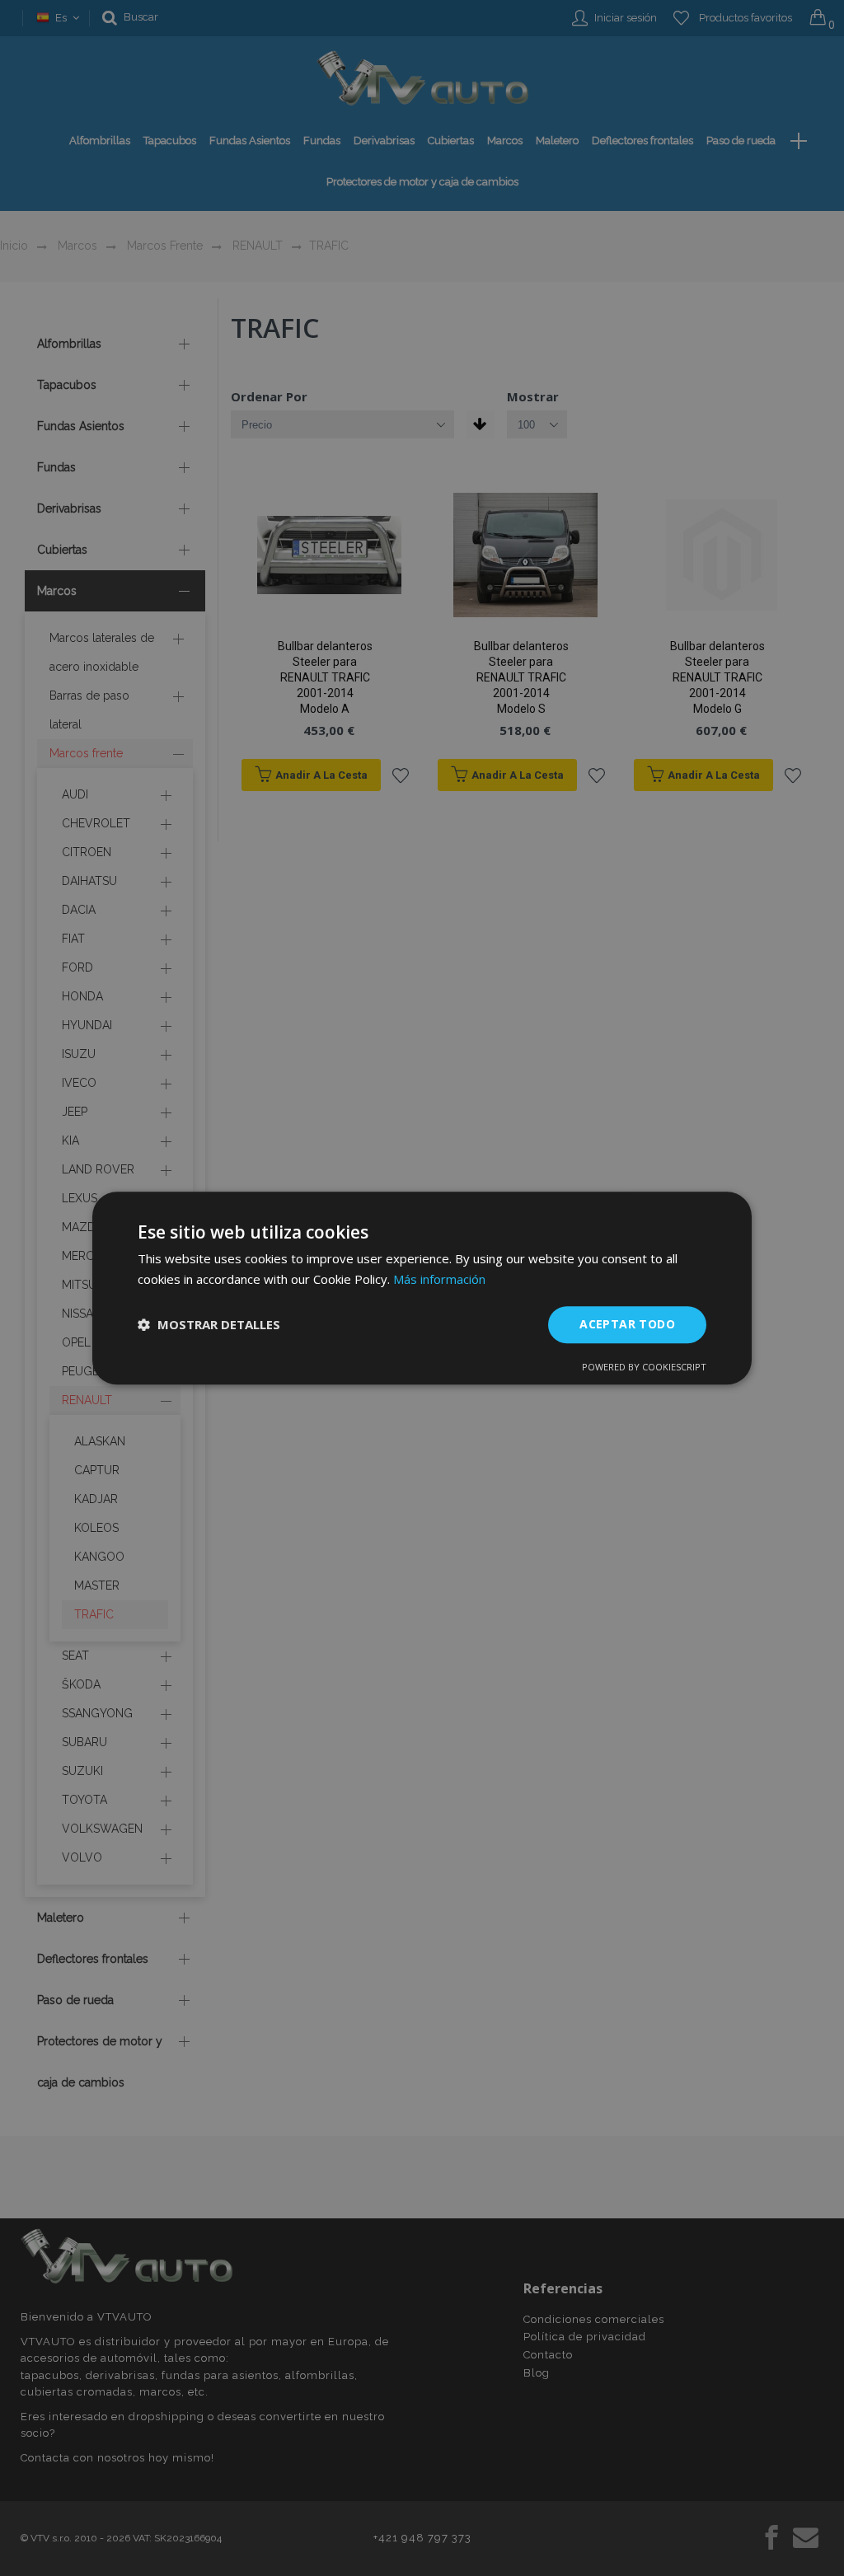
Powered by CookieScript (644, 1367)
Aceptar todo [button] (627, 1324)
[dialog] (422, 1288)
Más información (439, 1279)
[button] (209, 1324)
